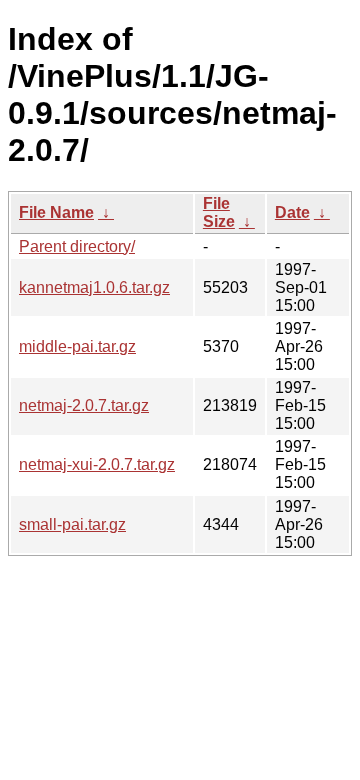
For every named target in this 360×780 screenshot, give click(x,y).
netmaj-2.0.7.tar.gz (84, 405)
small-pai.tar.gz (72, 524)
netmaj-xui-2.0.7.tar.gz (97, 464)
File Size (219, 212)
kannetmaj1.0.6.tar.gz (94, 287)
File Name (56, 212)
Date (292, 212)
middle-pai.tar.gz (77, 346)
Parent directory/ (77, 246)
